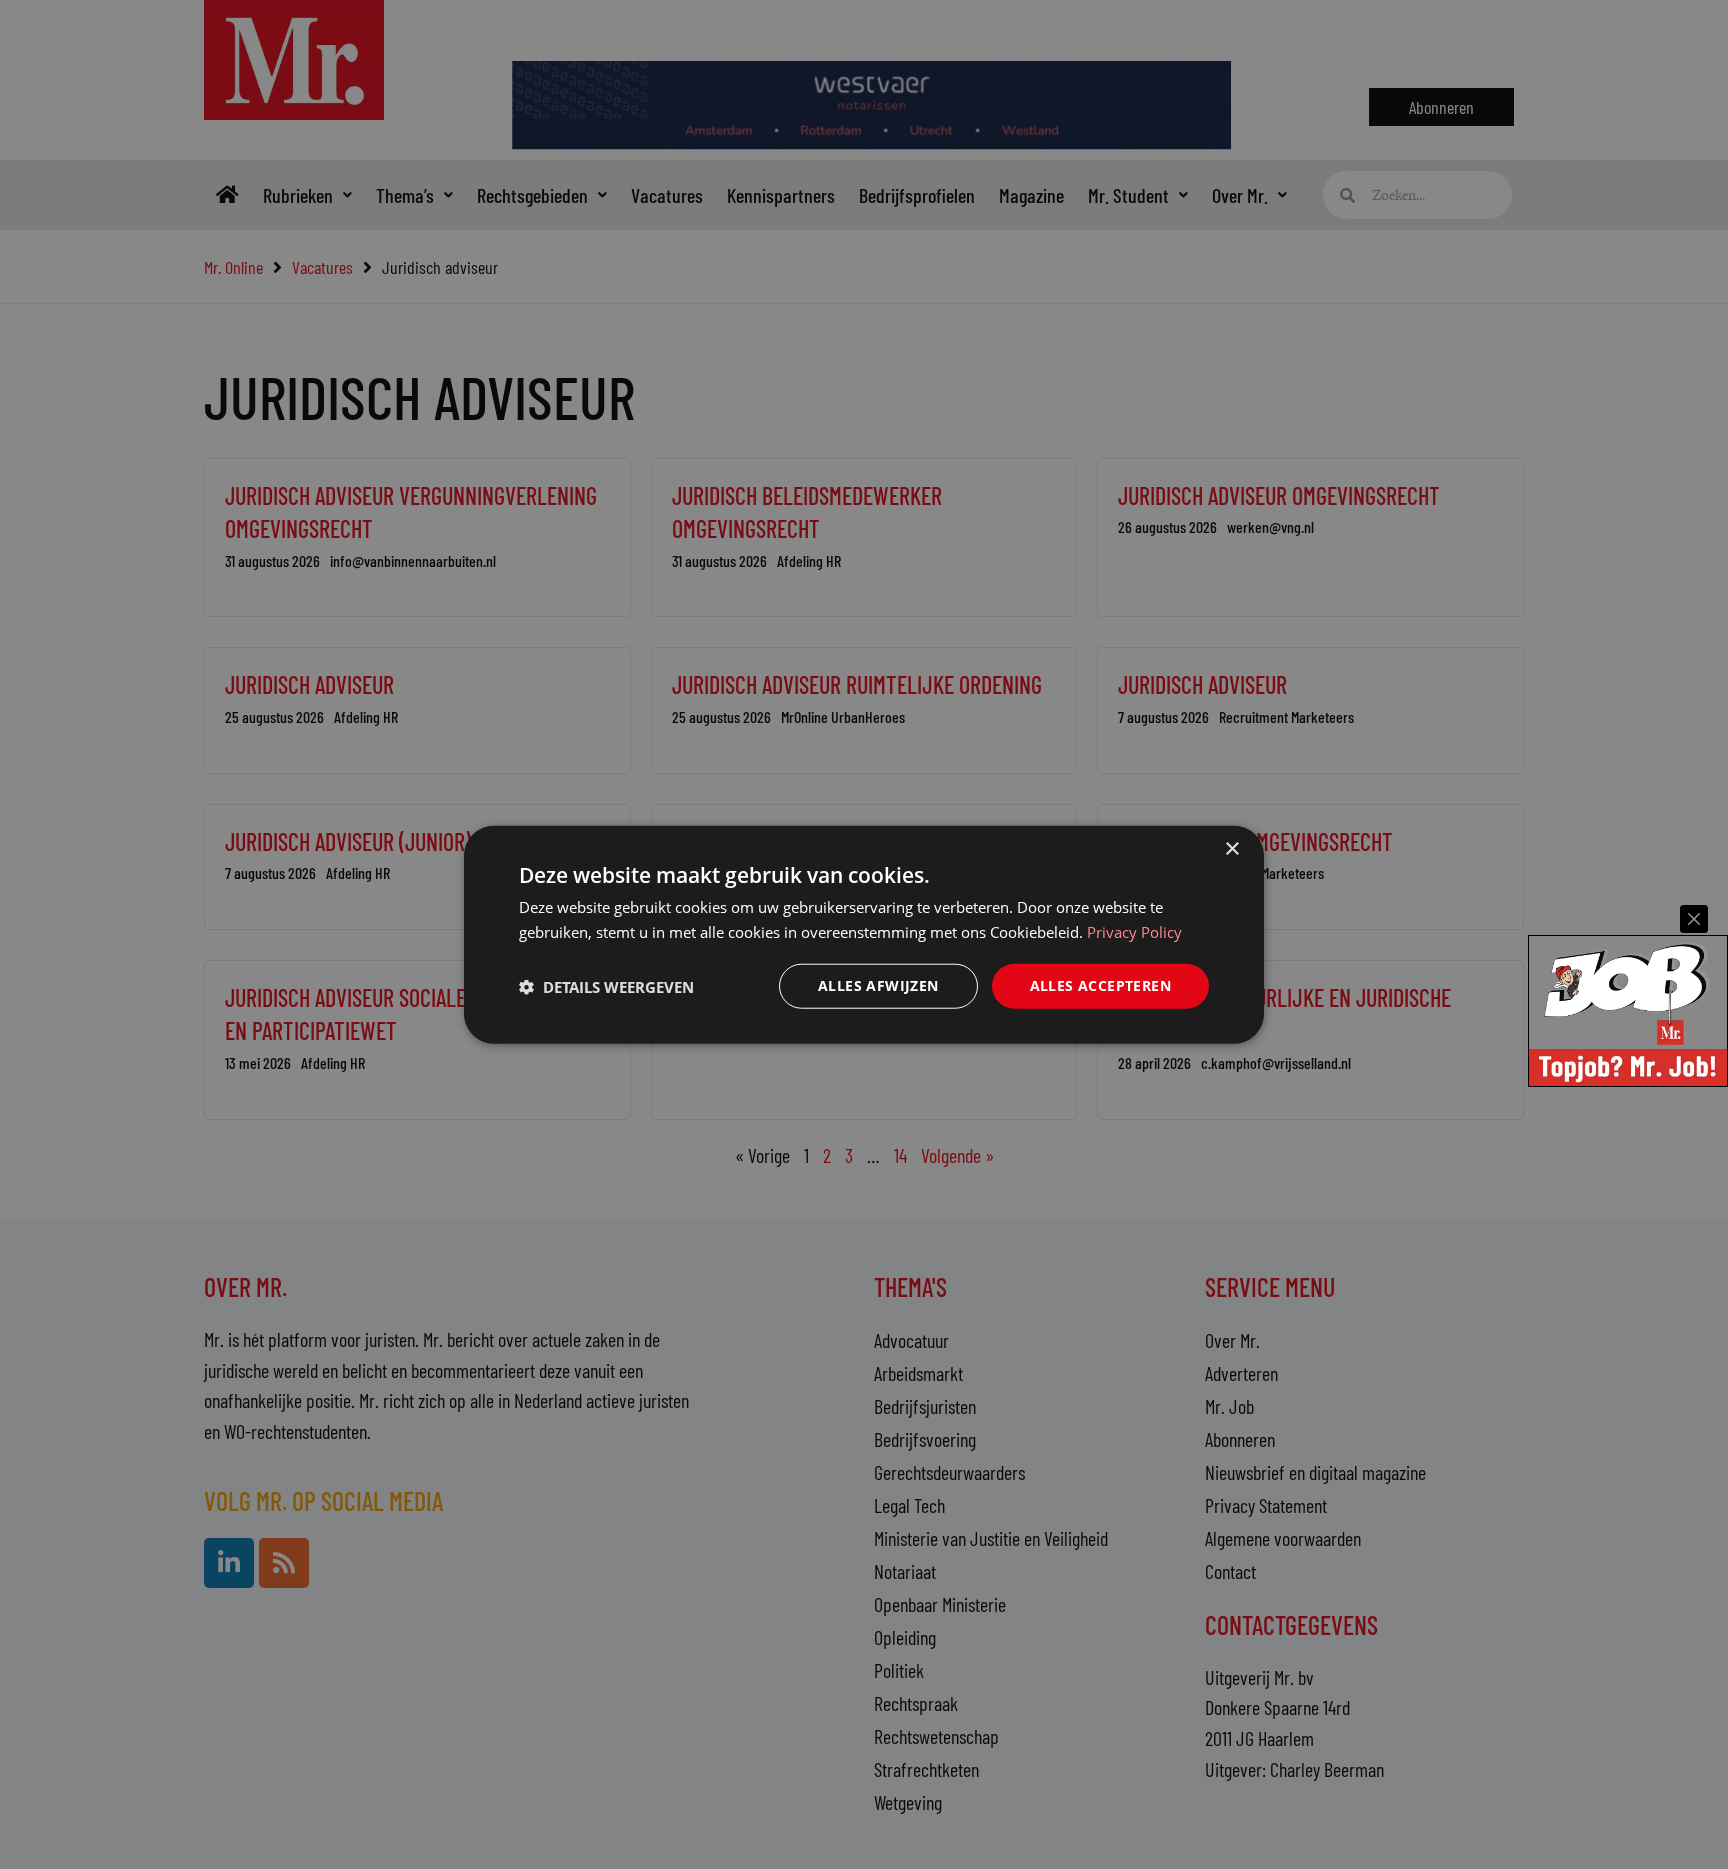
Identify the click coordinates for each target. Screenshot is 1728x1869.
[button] (606, 986)
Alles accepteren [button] (1100, 985)
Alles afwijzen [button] (878, 985)
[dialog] (864, 934)
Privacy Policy (1134, 931)
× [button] (1231, 848)
